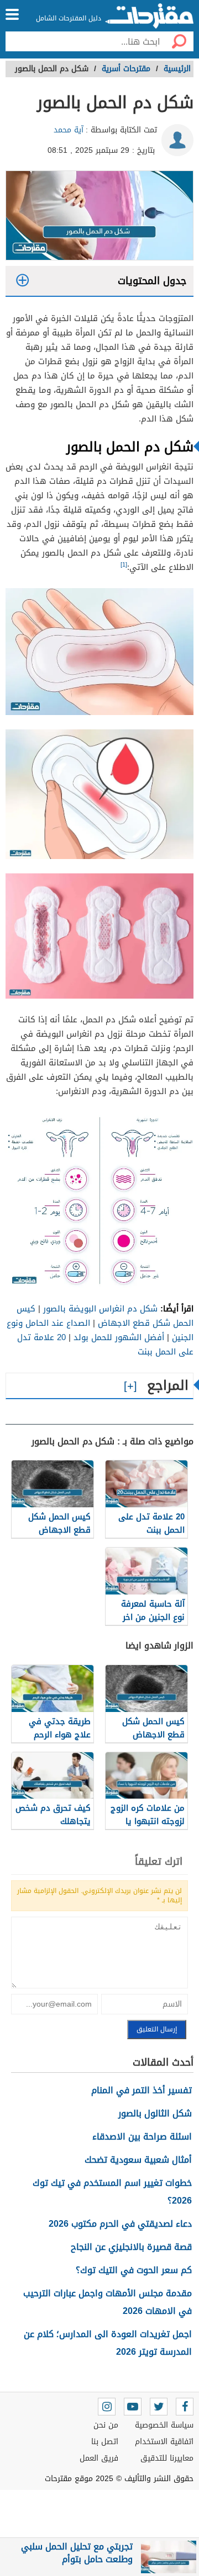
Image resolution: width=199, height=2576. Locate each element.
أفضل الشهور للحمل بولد (119, 1337)
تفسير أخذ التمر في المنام (142, 2090)
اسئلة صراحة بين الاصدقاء (142, 2137)
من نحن (106, 2425)
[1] (124, 565)
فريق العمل (99, 2458)
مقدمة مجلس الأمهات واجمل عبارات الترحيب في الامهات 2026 (108, 2302)
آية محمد (69, 130)
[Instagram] (107, 2407)
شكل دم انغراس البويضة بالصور (100, 1309)
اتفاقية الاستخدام (164, 2442)
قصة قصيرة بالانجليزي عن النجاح (131, 2247)
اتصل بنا (105, 2442)
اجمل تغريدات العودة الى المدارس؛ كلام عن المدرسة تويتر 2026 (108, 2343)
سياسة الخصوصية (164, 2425)
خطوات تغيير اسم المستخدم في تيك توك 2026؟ (112, 2192)
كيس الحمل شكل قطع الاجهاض (105, 1316)
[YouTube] (133, 2407)
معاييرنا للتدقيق (167, 2458)
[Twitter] (159, 2407)
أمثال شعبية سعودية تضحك (138, 2160)
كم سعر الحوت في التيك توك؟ (134, 2270)
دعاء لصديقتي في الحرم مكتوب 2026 (120, 2224)
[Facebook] (185, 2407)
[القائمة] (12, 14)
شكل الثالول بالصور (155, 2113)
